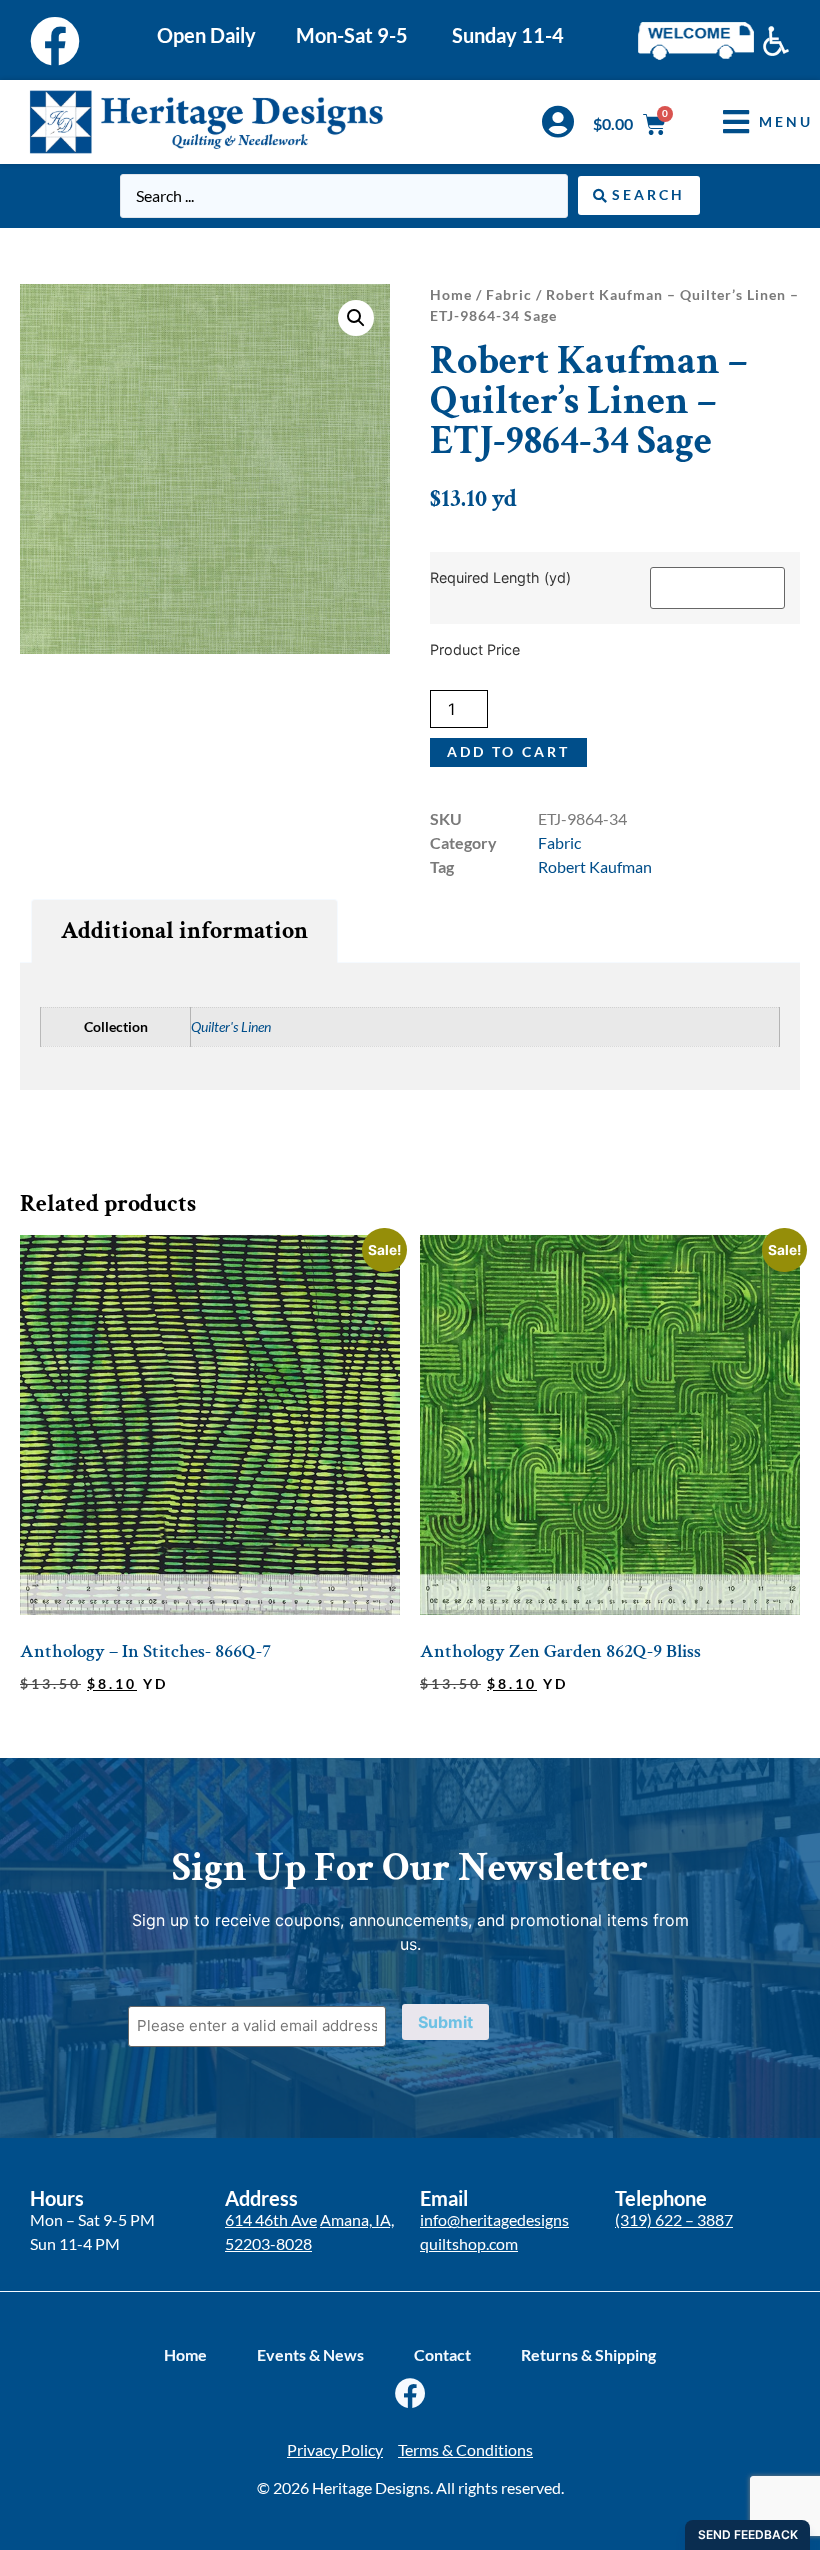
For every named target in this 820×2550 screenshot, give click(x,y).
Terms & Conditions (465, 2449)
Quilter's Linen (231, 1026)
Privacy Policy (335, 2449)
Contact (442, 2354)
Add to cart (508, 751)
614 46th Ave (271, 2219)
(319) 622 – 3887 (674, 2219)
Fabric (509, 294)
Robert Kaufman (595, 866)
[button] (753, 121)
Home (451, 294)
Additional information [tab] (184, 930)
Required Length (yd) (500, 578)
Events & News (310, 2354)
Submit (445, 2022)
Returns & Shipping (588, 2354)
